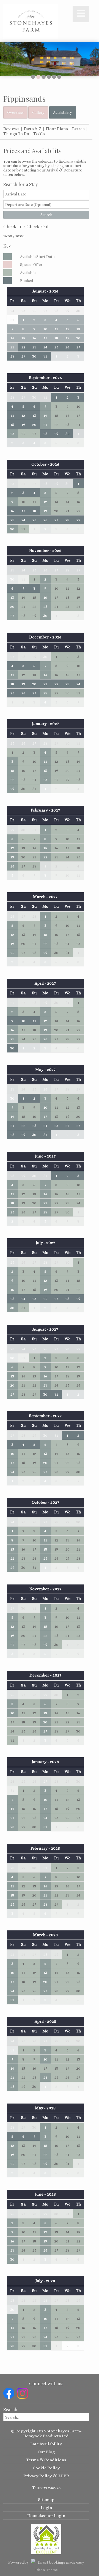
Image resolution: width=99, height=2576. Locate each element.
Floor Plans (57, 129)
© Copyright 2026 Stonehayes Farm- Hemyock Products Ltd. (46, 2433)
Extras (78, 129)
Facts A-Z (33, 129)
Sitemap (46, 2500)
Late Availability (46, 2444)
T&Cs (39, 134)
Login (46, 2508)
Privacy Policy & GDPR (46, 2476)
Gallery (38, 112)
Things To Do (16, 134)
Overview (15, 112)
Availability (63, 112)
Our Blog (46, 2452)
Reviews (11, 129)
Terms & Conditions (46, 2460)
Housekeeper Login (46, 2516)
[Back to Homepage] (31, 22)
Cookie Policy (46, 2468)
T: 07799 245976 (46, 2488)
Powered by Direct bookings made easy (46, 2562)
